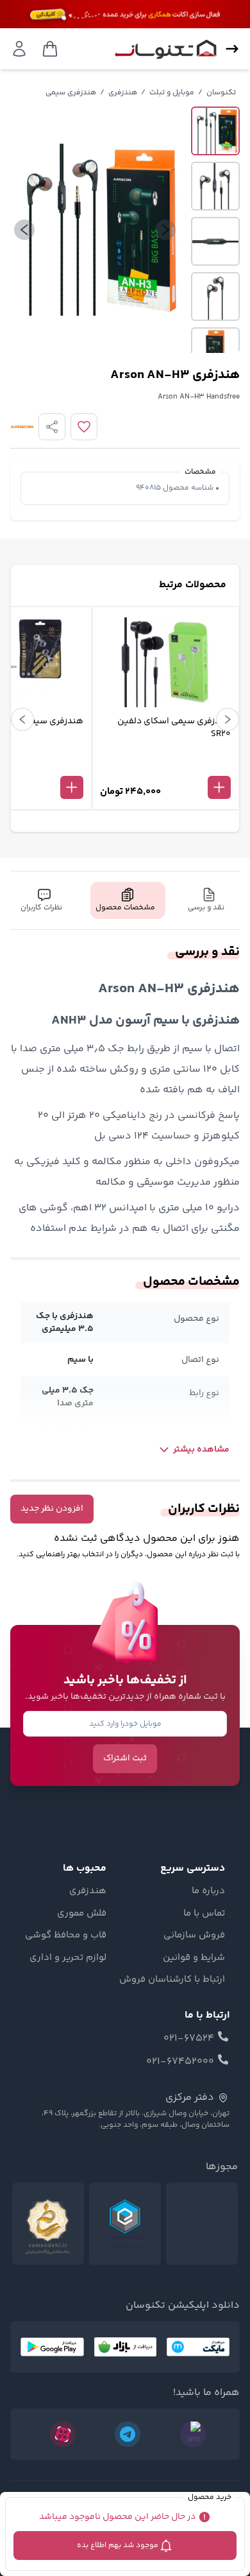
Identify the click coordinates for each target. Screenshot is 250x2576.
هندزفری (123, 93)
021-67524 (189, 2039)
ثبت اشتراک (125, 1758)
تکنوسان (221, 93)
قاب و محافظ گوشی (66, 1936)
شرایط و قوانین (194, 1958)
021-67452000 (180, 2062)
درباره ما (208, 1891)
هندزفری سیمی (71, 93)
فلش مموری (82, 1914)
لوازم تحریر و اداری (68, 1958)
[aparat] (63, 2434)
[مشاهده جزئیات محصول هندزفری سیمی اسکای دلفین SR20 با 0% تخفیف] (165, 766)
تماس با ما (204, 1914)
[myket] (198, 2347)
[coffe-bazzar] (125, 2347)
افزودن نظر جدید (52, 1509)
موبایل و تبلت (172, 93)
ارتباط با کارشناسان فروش (172, 1980)
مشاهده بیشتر (201, 1450)
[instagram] (193, 2434)
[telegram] (128, 2434)
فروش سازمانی (194, 1936)
